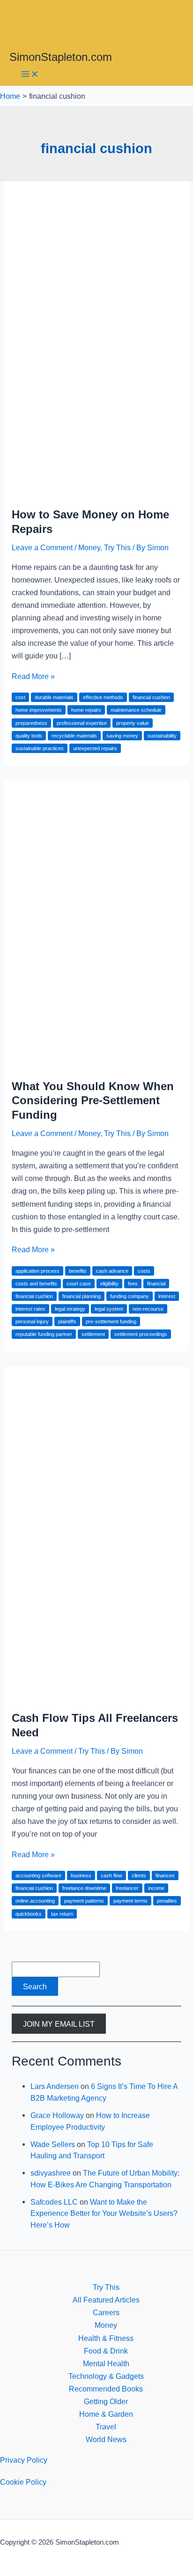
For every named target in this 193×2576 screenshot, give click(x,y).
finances (165, 1875)
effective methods (103, 697)
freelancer (127, 1888)
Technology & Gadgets (106, 2376)
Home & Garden (106, 2414)
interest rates (30, 1309)
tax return (62, 1914)
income (156, 1888)
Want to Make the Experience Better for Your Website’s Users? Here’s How (104, 2213)
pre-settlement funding (111, 1321)
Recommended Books (106, 2389)
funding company (130, 1296)
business (81, 1875)
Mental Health (106, 2363)
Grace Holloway (57, 2115)
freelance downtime (84, 1888)
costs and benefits (36, 1284)
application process (37, 1271)
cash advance (112, 1271)
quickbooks (29, 1914)
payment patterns (84, 1901)
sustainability (162, 736)
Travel (106, 2427)
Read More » (33, 676)
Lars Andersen (55, 2086)
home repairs (86, 710)
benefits (78, 1271)
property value (133, 723)
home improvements (39, 710)
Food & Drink (106, 2351)
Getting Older (106, 2401)
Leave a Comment (42, 547)
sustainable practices (40, 748)
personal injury (32, 1321)
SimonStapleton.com (61, 57)
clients (139, 1875)
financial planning (82, 1296)
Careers (106, 2312)
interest (167, 1296)
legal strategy (70, 1309)
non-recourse (148, 1309)
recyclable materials (74, 736)
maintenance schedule (136, 710)
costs (144, 1271)
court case (79, 1284)
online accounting (35, 1901)
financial (156, 1284)
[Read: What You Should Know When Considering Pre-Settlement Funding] (96, 1063)
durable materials (54, 697)
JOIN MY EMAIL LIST (59, 2023)
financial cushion (151, 697)
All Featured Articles (106, 2300)
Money (89, 547)
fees (133, 1284)
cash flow (111, 1875)
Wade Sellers (53, 2144)
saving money (122, 736)
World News (106, 2439)
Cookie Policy (23, 2482)
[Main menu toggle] (30, 75)
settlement (93, 1334)
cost (20, 697)
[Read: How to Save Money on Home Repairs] (96, 492)
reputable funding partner (44, 1334)
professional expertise (82, 723)
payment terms (130, 1901)
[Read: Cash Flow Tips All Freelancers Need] (96, 1695)
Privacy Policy (24, 2460)
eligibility (109, 1284)
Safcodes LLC (54, 2202)
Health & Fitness (106, 2338)
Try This (117, 547)
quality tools (29, 736)
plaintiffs (67, 1321)
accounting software (38, 1875)
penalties (167, 1901)
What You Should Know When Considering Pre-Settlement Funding (93, 1101)
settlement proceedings (141, 1334)
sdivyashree (51, 2173)
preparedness (31, 723)
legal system (109, 1309)
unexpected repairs (95, 748)
